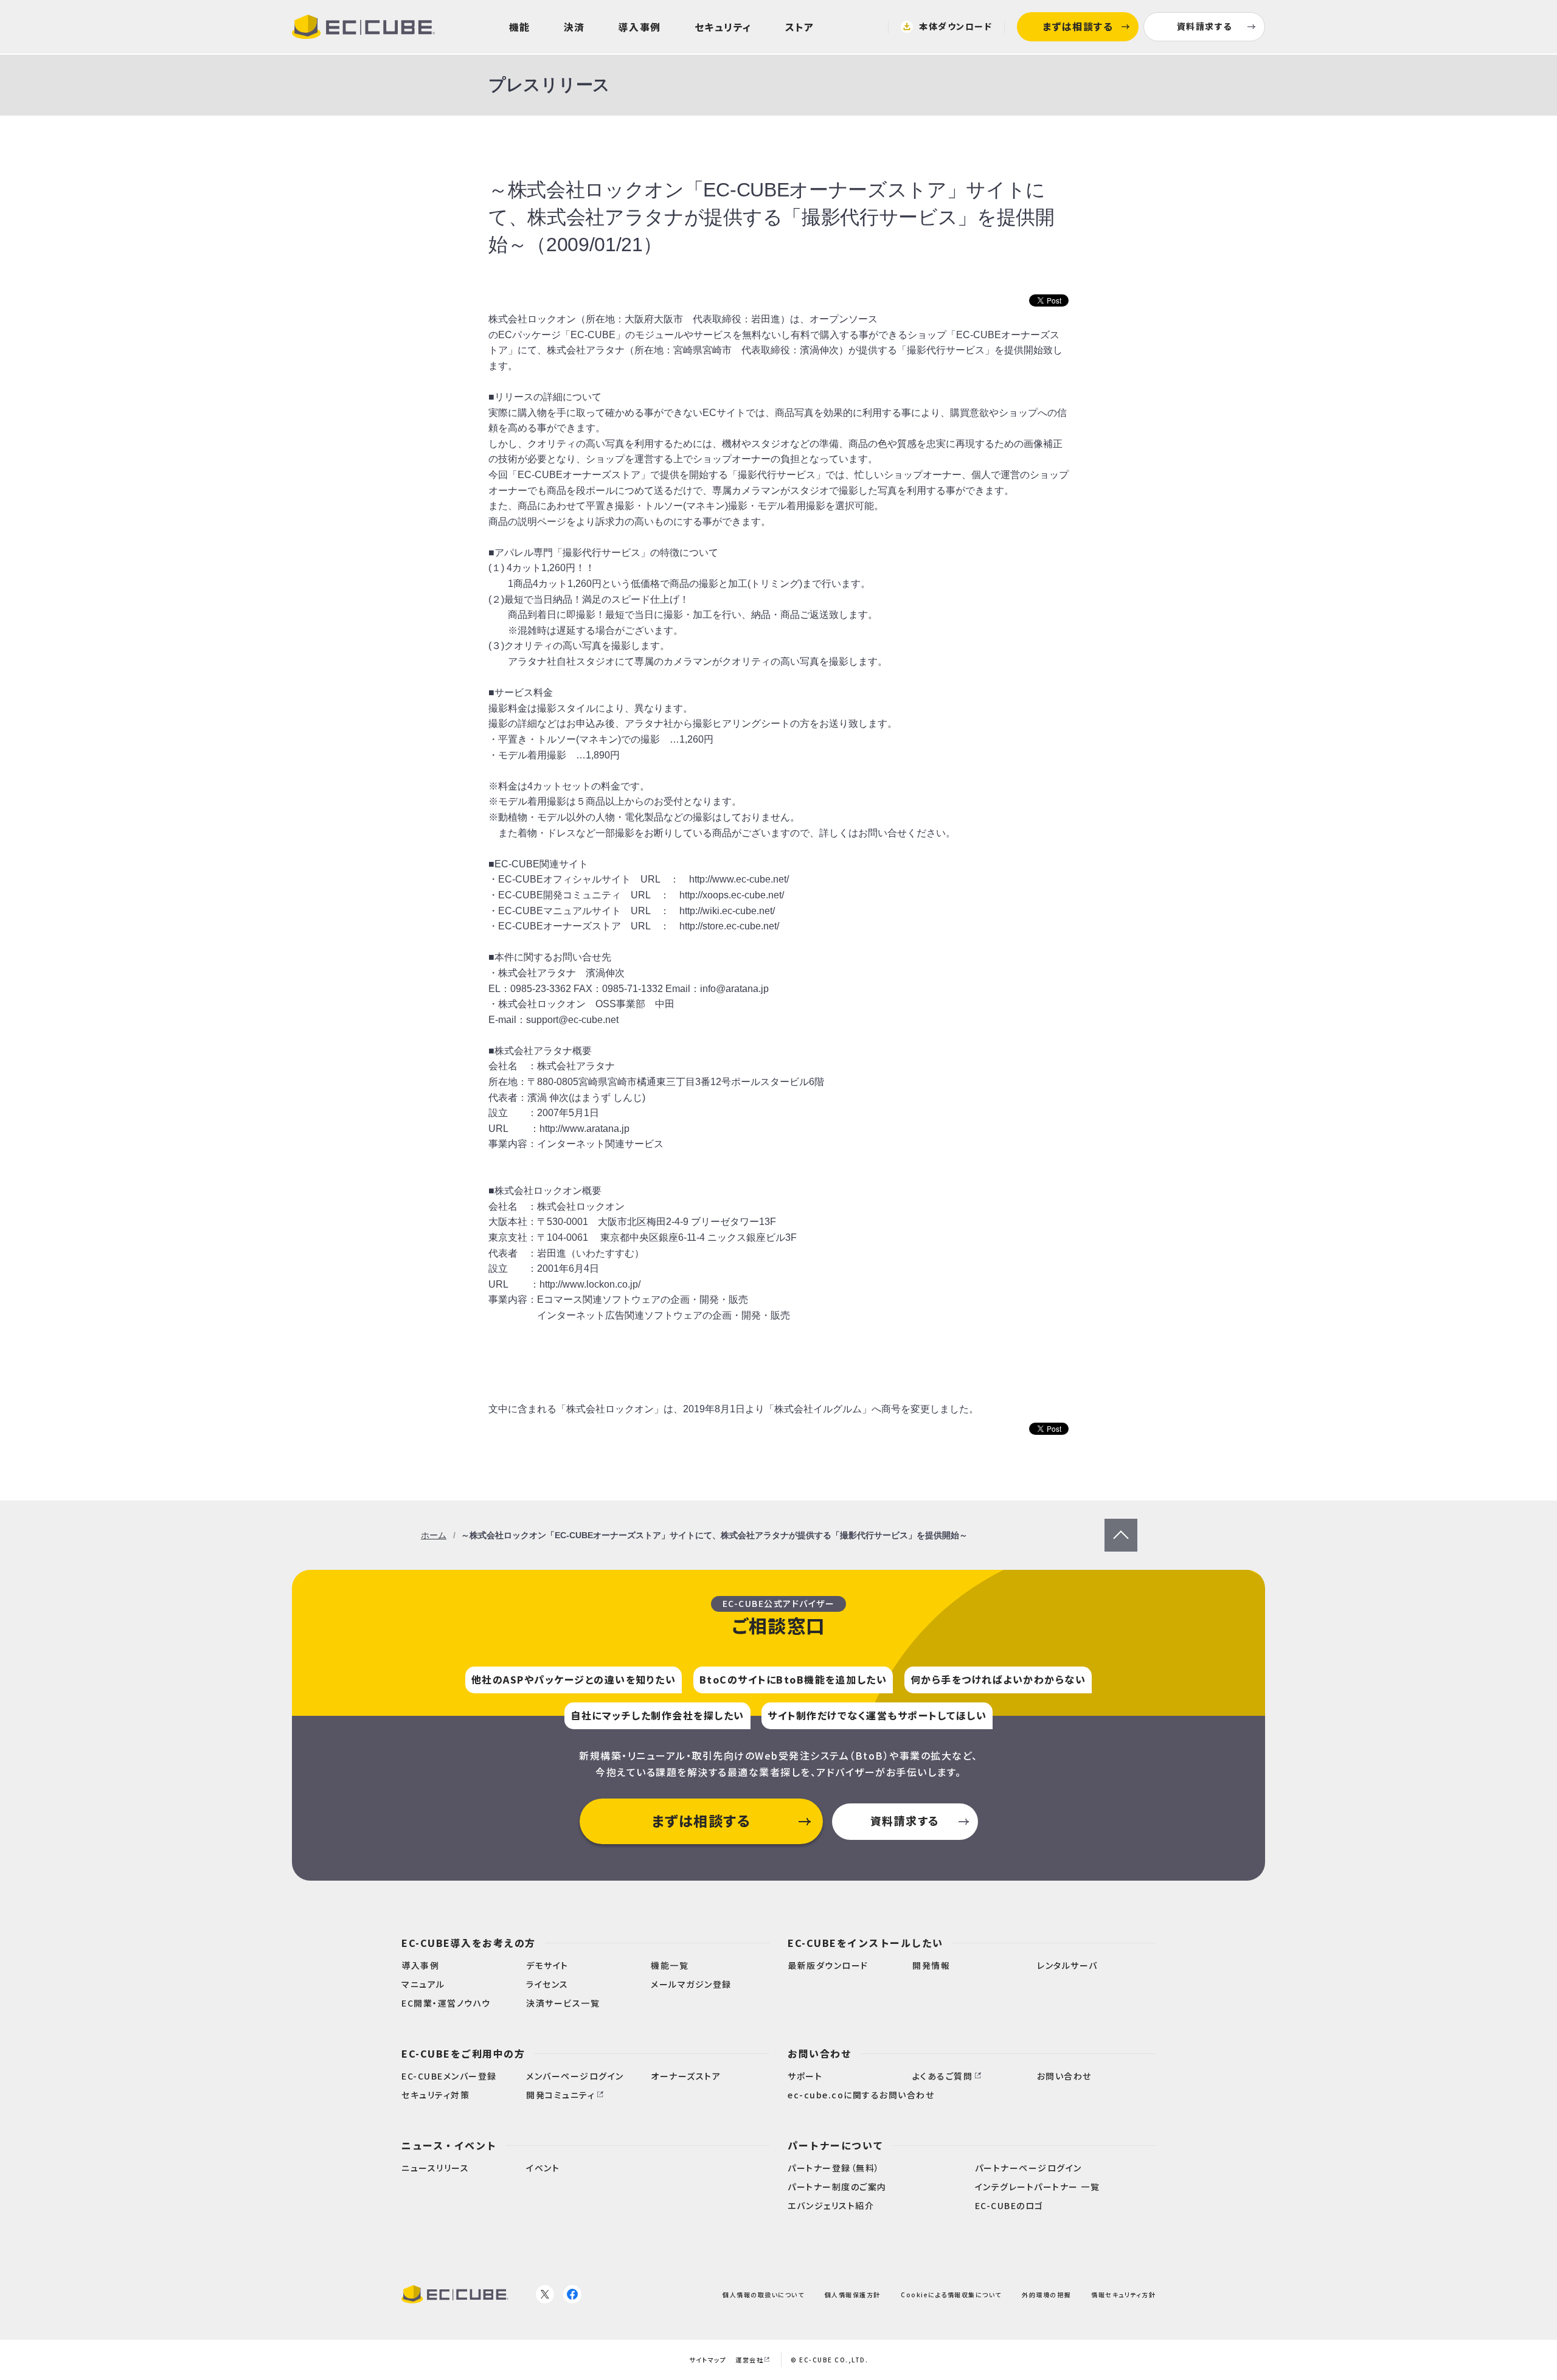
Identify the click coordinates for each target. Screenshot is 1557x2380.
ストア (800, 27)
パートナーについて (836, 2145)
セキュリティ (723, 27)
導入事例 (640, 27)
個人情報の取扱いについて (763, 2295)
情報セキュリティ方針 (1123, 2295)
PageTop (1121, 1526)
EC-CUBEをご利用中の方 (463, 2053)
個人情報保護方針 (853, 2295)
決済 (574, 27)
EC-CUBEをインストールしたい (865, 1943)
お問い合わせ (820, 2053)
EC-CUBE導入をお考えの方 (469, 1943)
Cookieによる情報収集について (951, 2295)
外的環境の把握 (1046, 2295)
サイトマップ (708, 2360)
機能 (520, 27)
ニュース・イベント (449, 2145)
